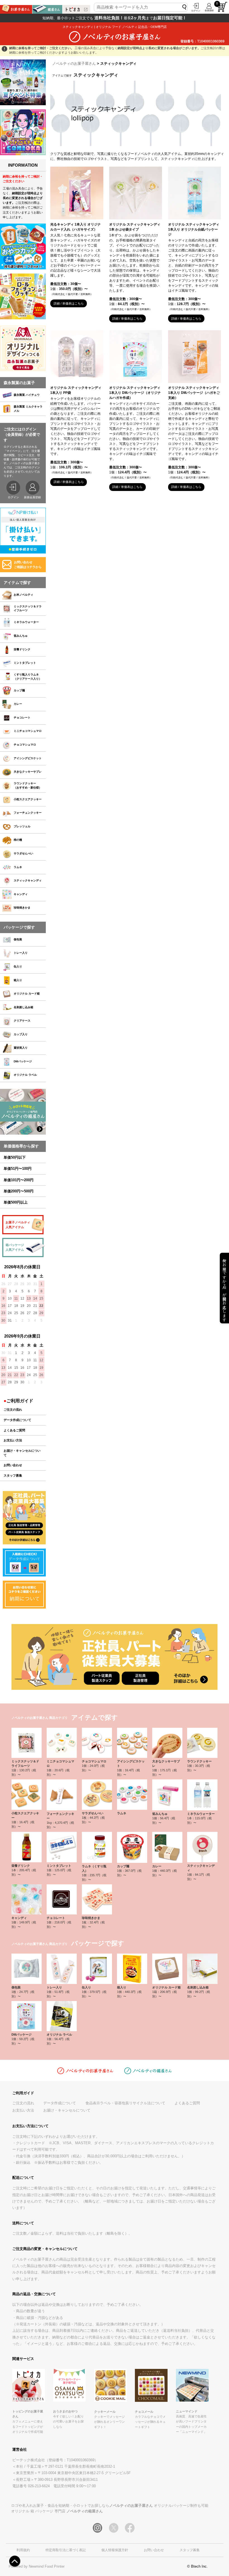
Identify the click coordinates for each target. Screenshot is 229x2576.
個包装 (18, 939)
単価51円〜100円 (18, 1169)
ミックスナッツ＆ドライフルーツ (28, 608)
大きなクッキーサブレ (28, 772)
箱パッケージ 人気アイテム (15, 1247)
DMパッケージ (23, 1061)
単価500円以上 (16, 1202)
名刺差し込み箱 (23, 1007)
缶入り (18, 966)
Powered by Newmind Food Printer (37, 2566)
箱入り (18, 980)
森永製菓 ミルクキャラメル (28, 409)
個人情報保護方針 (115, 2550)
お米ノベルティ (23, 595)
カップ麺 (19, 690)
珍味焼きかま (22, 908)
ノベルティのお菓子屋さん (74, 63)
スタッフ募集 (13, 1475)
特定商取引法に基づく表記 (66, 2550)
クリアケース (22, 1021)
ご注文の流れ (13, 1410)
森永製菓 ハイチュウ (27, 395)
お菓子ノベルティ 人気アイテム (18, 1225)
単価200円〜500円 (19, 1191)
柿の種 (18, 840)
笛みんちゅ (21, 636)
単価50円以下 (15, 1157)
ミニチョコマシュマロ (28, 731)
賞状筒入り (21, 1048)
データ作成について (17, 1420)
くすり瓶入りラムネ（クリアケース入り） (28, 677)
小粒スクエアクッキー (28, 799)
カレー (18, 704)
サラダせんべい (23, 853)
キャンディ (21, 894)
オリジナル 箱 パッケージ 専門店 (57, 2511)
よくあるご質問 (14, 1430)
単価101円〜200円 (19, 1180)
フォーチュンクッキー (28, 813)
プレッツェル (22, 826)
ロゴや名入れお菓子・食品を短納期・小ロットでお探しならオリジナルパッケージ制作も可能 (110, 2506)
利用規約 (23, 2550)
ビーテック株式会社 (29, 2460)
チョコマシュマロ (25, 745)
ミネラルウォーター (26, 622)
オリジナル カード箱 (27, 994)
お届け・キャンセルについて (22, 1453)
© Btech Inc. (197, 2566)
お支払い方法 (13, 1440)
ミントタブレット (25, 663)
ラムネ (18, 867)
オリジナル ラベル (25, 1075)
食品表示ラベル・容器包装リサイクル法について (125, 2103)
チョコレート (22, 717)
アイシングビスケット (28, 758)
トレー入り (21, 953)
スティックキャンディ (28, 880)
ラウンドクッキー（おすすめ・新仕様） (28, 785)
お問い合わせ (13, 1465)
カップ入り (21, 1034)
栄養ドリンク (22, 649)
